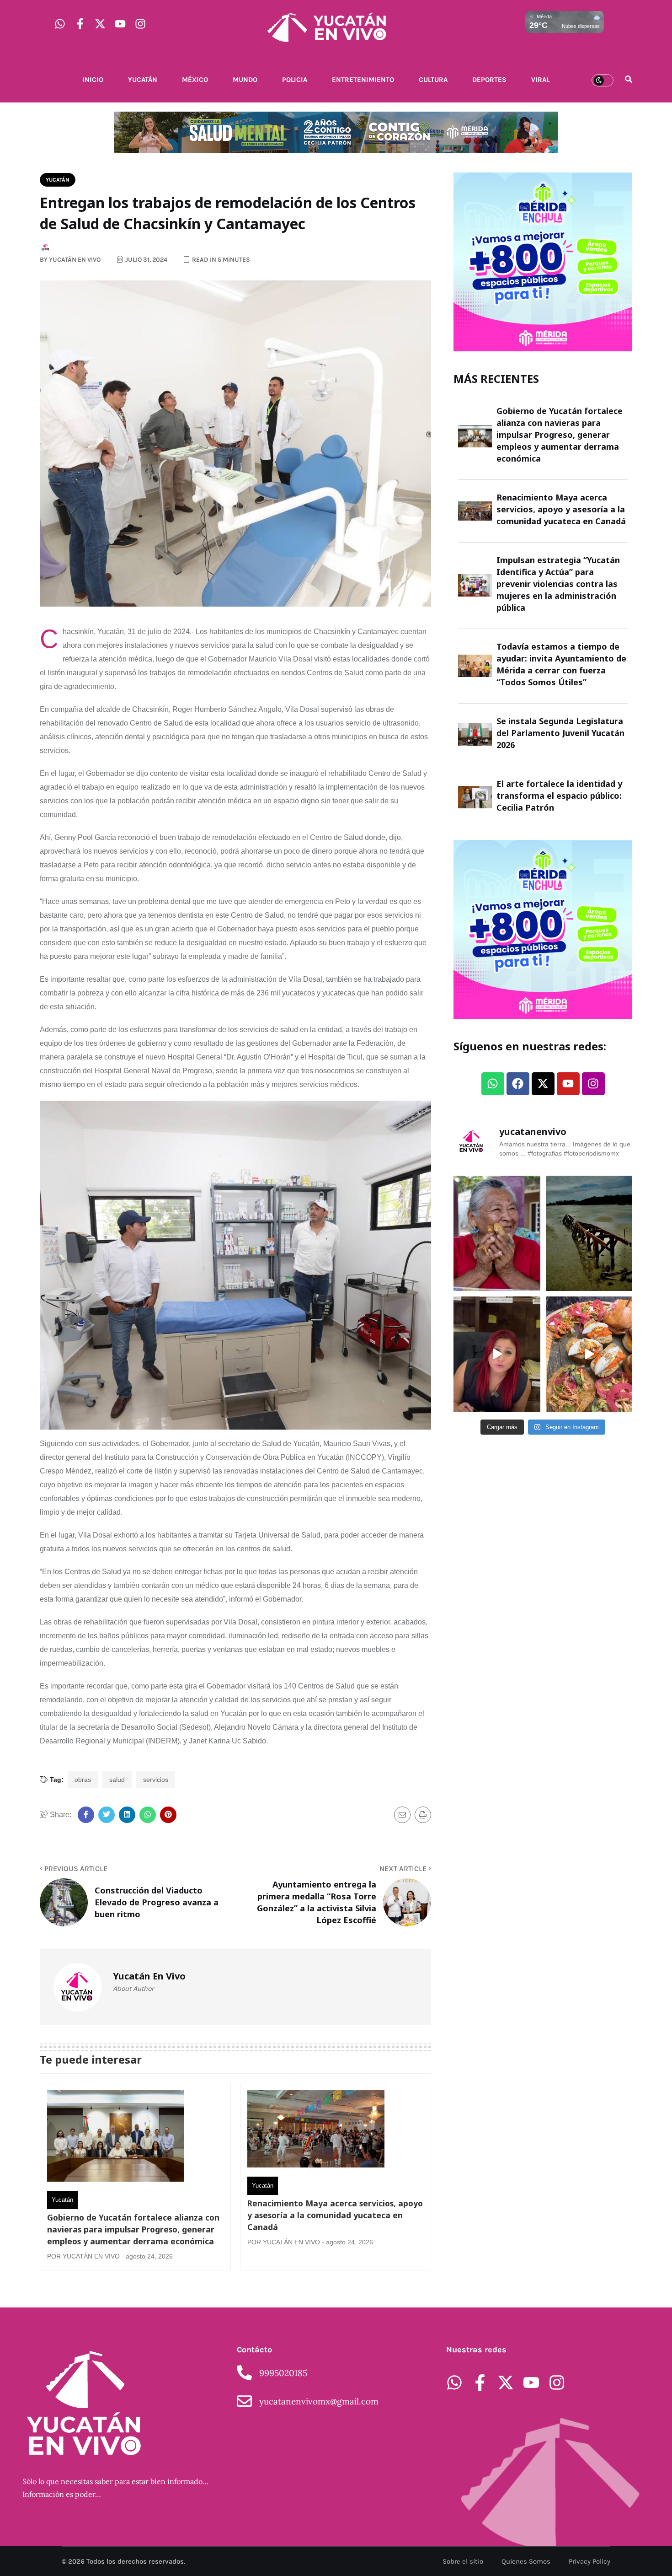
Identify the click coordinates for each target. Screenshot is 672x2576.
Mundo (245, 80)
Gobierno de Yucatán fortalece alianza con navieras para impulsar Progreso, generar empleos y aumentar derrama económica (133, 2229)
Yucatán (143, 80)
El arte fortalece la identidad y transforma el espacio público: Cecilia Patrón (559, 796)
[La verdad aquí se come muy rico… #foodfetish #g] (589, 1354)
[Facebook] (518, 1084)
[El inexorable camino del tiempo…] (589, 1233)
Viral (540, 80)
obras (83, 1780)
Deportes (489, 80)
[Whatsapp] (60, 24)
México (195, 80)
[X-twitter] (100, 24)
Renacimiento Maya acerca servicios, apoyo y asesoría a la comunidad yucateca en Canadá (335, 2215)
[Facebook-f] (80, 24)
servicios (156, 1780)
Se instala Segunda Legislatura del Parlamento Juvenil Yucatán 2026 (560, 733)
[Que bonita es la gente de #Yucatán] (497, 1233)
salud (117, 1780)
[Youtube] (120, 24)
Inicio (93, 80)
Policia (295, 80)
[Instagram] (140, 24)
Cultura (433, 80)
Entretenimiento (363, 80)
